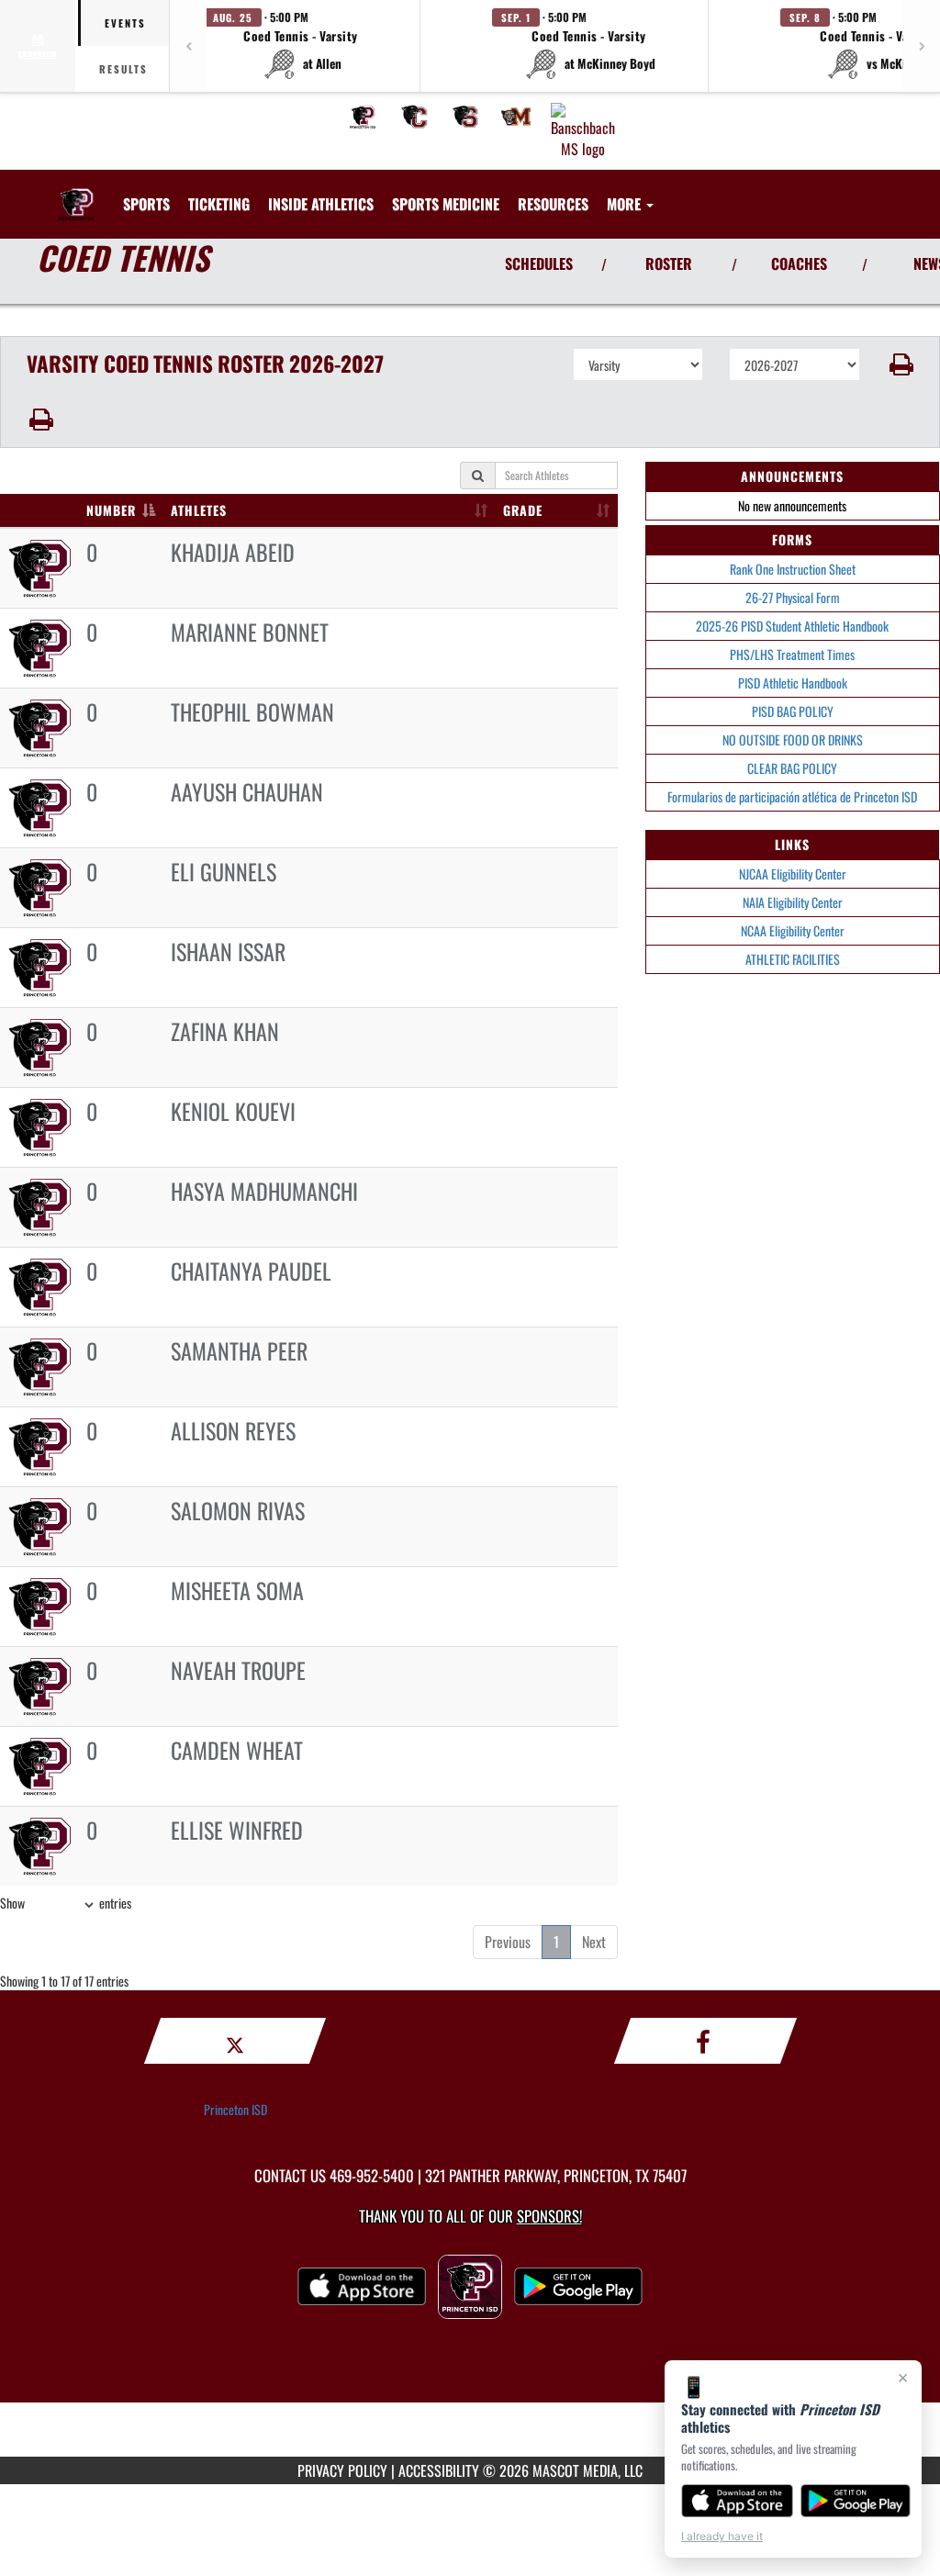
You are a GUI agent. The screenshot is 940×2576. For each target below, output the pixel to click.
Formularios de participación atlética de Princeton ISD (792, 796)
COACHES (799, 263)
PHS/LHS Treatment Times (792, 654)
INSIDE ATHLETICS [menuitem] (321, 204)
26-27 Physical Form (793, 597)
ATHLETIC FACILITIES (793, 959)
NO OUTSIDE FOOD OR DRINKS (793, 739)
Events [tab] (125, 23)
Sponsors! (549, 2216)
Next (594, 1942)
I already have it (722, 2536)
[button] (301, 46)
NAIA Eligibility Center (793, 902)
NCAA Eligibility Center (793, 930)
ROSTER (669, 263)
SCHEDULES (539, 263)
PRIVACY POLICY (342, 2470)
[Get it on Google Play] (856, 2501)
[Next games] (922, 46)
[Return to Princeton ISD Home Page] (76, 193)
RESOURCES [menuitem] (553, 204)
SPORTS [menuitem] (146, 204)
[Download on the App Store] (737, 2501)
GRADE (523, 510)
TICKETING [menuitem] (219, 204)
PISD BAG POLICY (793, 711)
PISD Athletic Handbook (793, 683)
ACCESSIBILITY (439, 2470)
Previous (508, 1942)
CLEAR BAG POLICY (792, 768)
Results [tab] (123, 69)
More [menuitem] (626, 204)
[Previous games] (188, 46)
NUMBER (111, 510)
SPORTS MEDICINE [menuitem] (446, 204)
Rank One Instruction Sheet (793, 569)
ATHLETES (199, 510)
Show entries (66, 1903)
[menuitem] (363, 117)
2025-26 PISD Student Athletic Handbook (792, 626)
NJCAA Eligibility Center (793, 874)
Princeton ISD (235, 2109)
